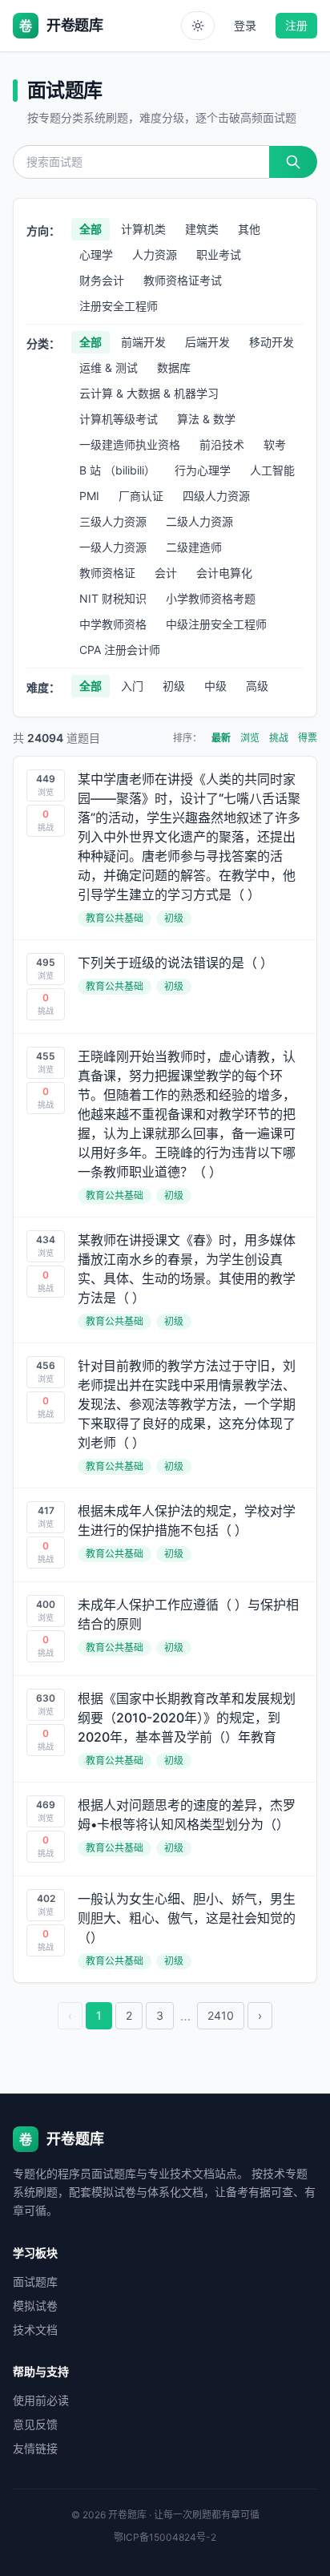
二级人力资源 (199, 521)
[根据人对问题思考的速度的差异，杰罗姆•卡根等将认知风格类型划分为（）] (165, 1829)
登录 (245, 25)
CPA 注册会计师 (120, 650)
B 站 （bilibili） (117, 470)
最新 (221, 738)
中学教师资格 (113, 624)
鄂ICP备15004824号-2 (165, 2537)
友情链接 (35, 2448)
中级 (215, 686)
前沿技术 (222, 444)
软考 (275, 444)
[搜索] (293, 162)
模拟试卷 (35, 2305)
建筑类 (202, 229)
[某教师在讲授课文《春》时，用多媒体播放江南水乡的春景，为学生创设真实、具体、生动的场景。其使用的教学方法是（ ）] (165, 1280)
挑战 (279, 738)
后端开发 (207, 342)
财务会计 (102, 280)
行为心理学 (203, 470)
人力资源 (155, 254)
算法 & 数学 (206, 419)
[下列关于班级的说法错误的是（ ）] (165, 987)
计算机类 (143, 229)
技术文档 (35, 2330)
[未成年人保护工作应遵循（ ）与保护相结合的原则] (165, 1629)
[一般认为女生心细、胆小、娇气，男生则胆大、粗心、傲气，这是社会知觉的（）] (165, 1929)
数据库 (174, 367)
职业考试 (219, 254)
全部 (91, 229)
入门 (132, 686)
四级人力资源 (216, 496)
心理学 (96, 254)
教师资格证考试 (183, 280)
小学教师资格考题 (211, 598)
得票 (308, 738)
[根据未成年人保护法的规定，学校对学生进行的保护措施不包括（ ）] (165, 1535)
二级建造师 (194, 547)
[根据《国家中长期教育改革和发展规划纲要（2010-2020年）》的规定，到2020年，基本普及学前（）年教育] (165, 1729)
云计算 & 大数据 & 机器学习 (149, 393)
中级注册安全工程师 (216, 624)
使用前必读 (41, 2400)
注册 (296, 25)
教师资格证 (107, 573)
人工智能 (272, 470)
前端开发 (143, 342)
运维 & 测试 (109, 367)
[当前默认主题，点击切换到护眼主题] (198, 26)
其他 (249, 229)
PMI (89, 496)
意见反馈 (35, 2424)
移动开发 (272, 342)
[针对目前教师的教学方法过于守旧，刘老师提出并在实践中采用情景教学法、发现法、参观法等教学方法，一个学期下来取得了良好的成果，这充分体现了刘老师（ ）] (165, 1415)
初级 (174, 686)
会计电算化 (224, 573)
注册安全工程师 (119, 306)
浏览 (250, 738)
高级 (257, 686)
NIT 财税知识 (113, 598)
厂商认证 (141, 496)
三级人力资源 (113, 521)
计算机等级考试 (119, 419)
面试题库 (35, 2281)
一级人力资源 (113, 547)
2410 (221, 2015)
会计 (166, 573)
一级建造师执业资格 (130, 444)
